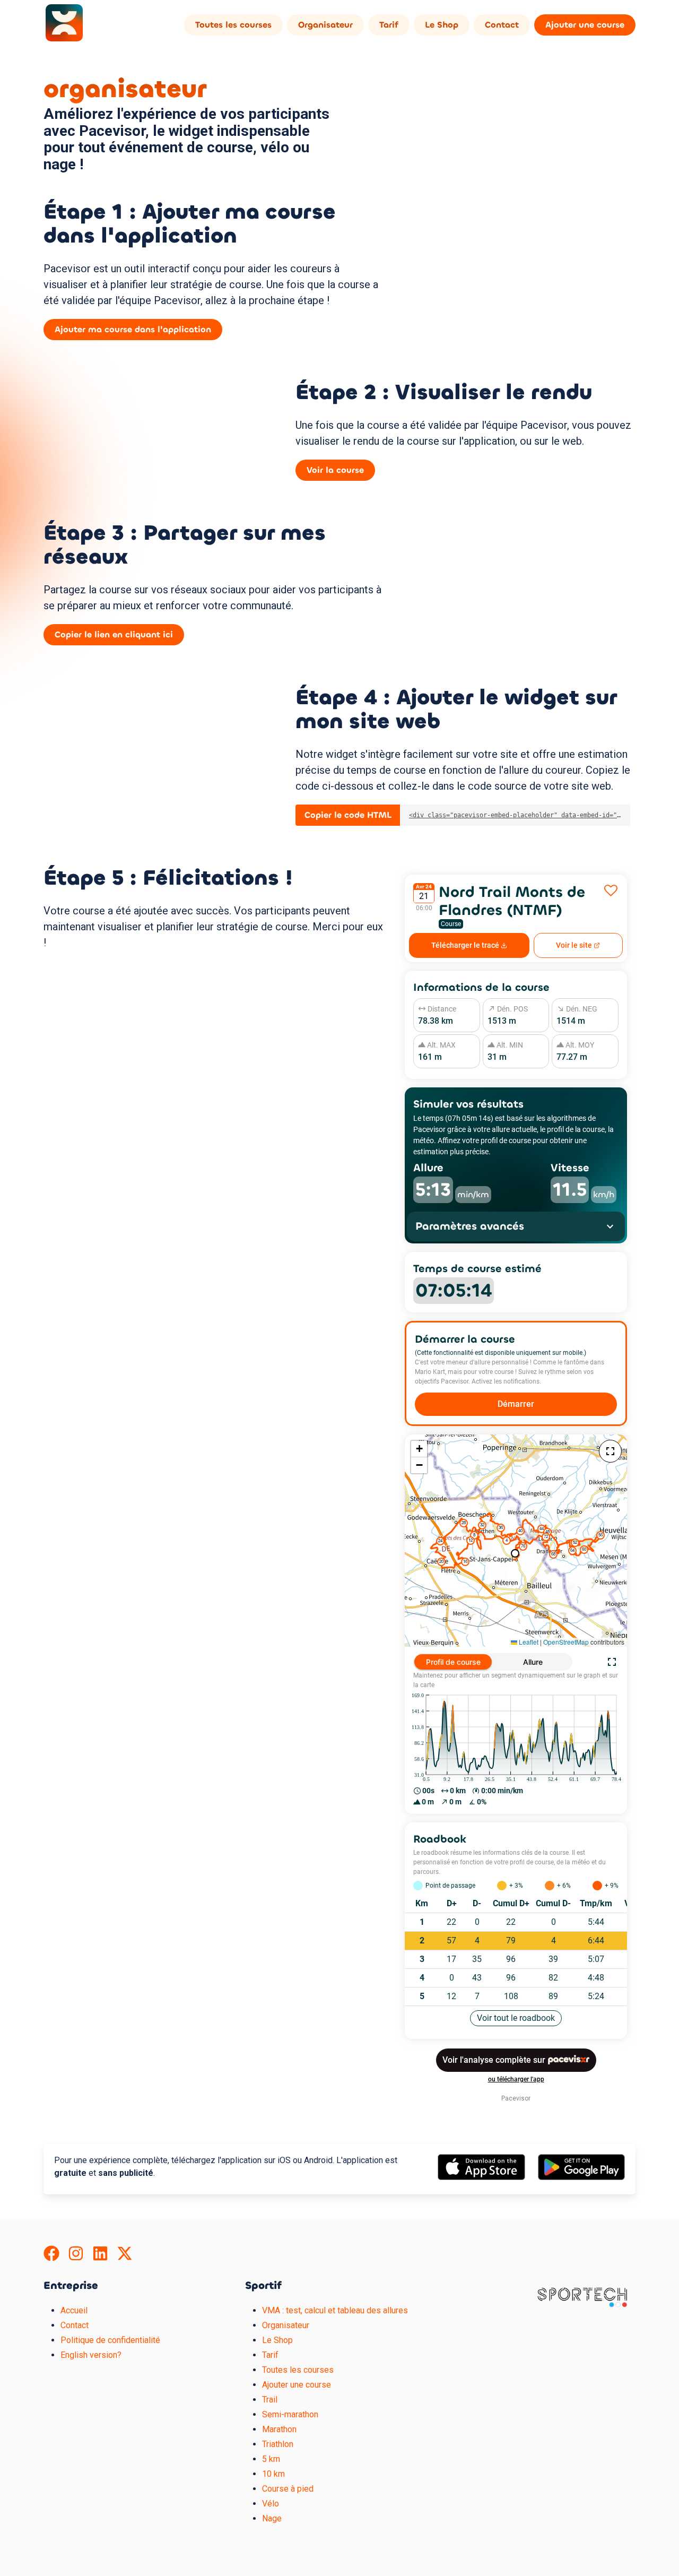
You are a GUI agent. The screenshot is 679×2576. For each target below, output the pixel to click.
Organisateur (325, 25)
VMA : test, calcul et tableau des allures (335, 2310)
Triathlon (278, 2444)
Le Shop (442, 25)
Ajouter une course (585, 25)
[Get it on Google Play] (581, 2177)
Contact (502, 25)
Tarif (389, 25)
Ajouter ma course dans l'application (133, 329)
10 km (273, 2474)
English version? (91, 2355)
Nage (272, 2518)
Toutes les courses (233, 25)
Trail (270, 2400)
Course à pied (288, 2489)
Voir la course (335, 470)
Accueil (74, 2310)
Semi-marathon (290, 2414)
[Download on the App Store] (481, 2177)
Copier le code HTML (348, 815)
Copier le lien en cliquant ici (114, 634)
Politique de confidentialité (110, 2340)
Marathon (279, 2429)
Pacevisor (516, 2098)
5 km (271, 2459)
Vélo (271, 2504)
